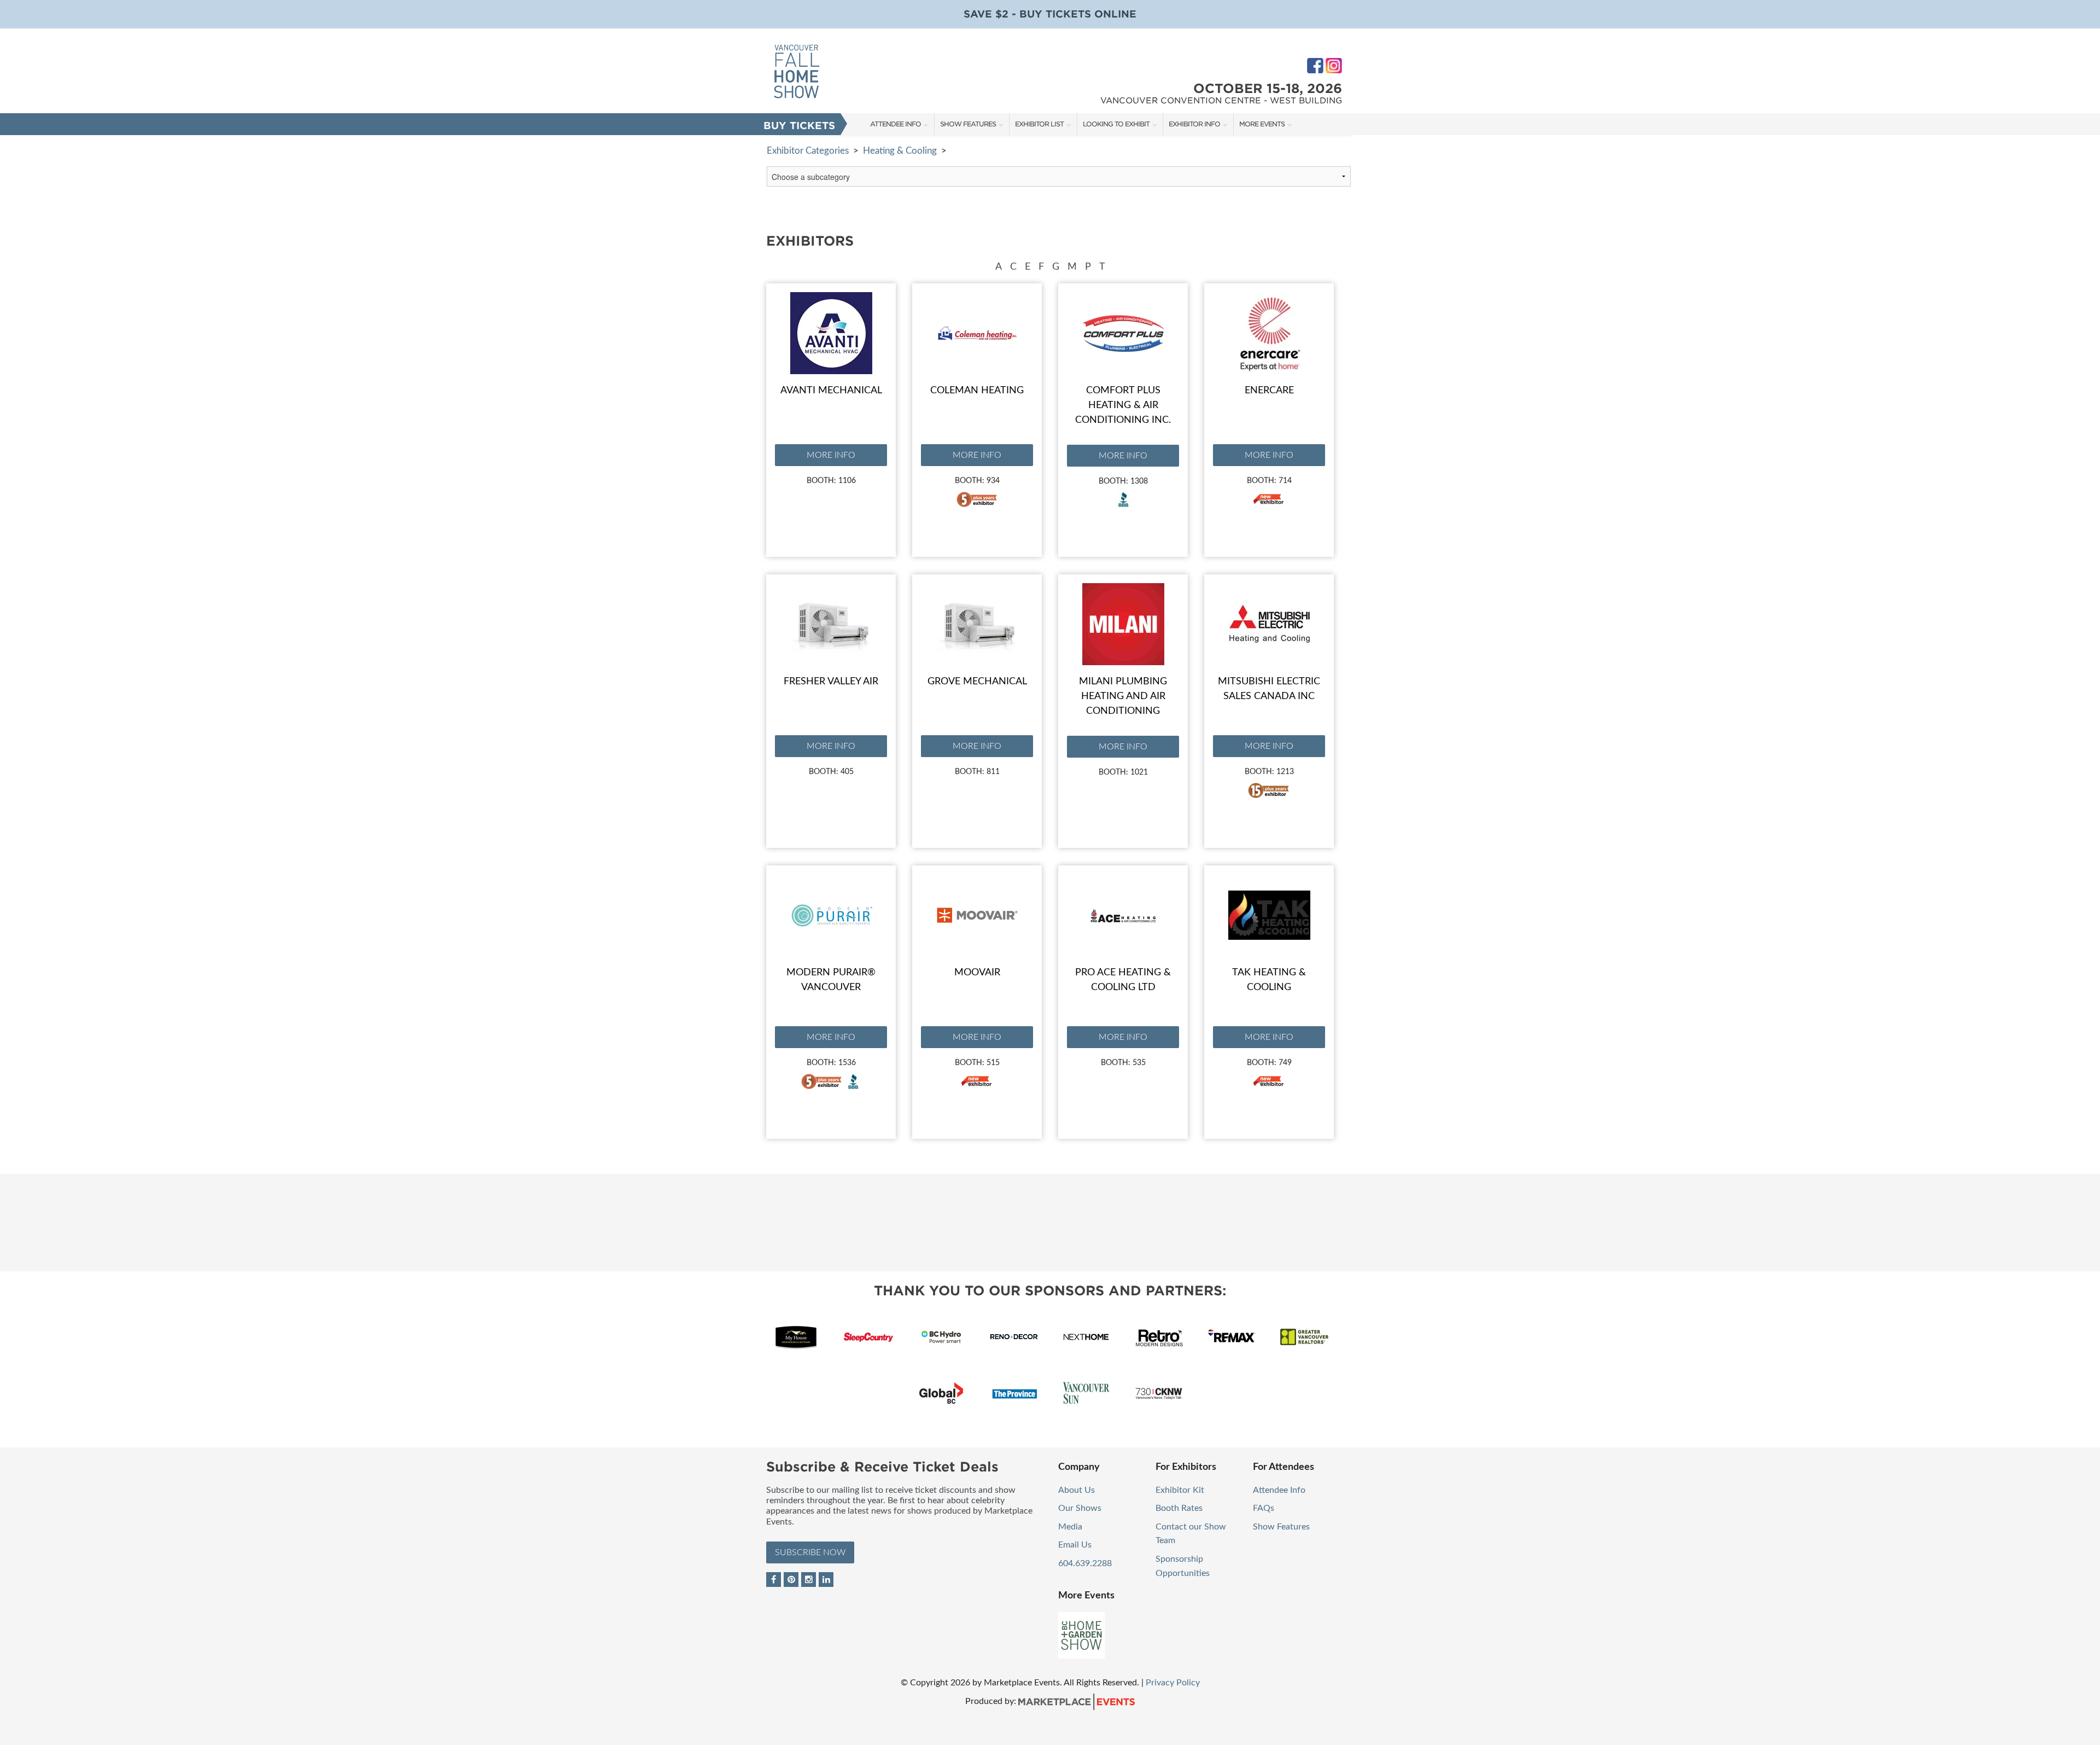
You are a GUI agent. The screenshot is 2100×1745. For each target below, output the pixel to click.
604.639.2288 (1085, 1563)
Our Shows (1080, 1508)
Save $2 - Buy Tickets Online (1050, 14)
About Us (1077, 1490)
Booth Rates (1179, 1508)
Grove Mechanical (977, 682)
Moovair (977, 973)
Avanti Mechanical (831, 391)
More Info (831, 455)
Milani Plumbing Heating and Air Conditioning (1123, 696)
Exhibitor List (1039, 124)
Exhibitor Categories (808, 151)
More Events (1262, 124)
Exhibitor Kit (1180, 1490)
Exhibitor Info (1194, 124)
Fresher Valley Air (831, 682)
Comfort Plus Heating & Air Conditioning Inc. (1123, 405)
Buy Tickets (799, 126)
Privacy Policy (1173, 1683)
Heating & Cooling (900, 151)
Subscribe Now (810, 1552)
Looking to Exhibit (1116, 124)
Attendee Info (896, 124)
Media (1070, 1527)
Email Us (1075, 1545)
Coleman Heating (977, 391)
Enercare (1269, 391)
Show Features (968, 124)
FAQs (1264, 1508)
